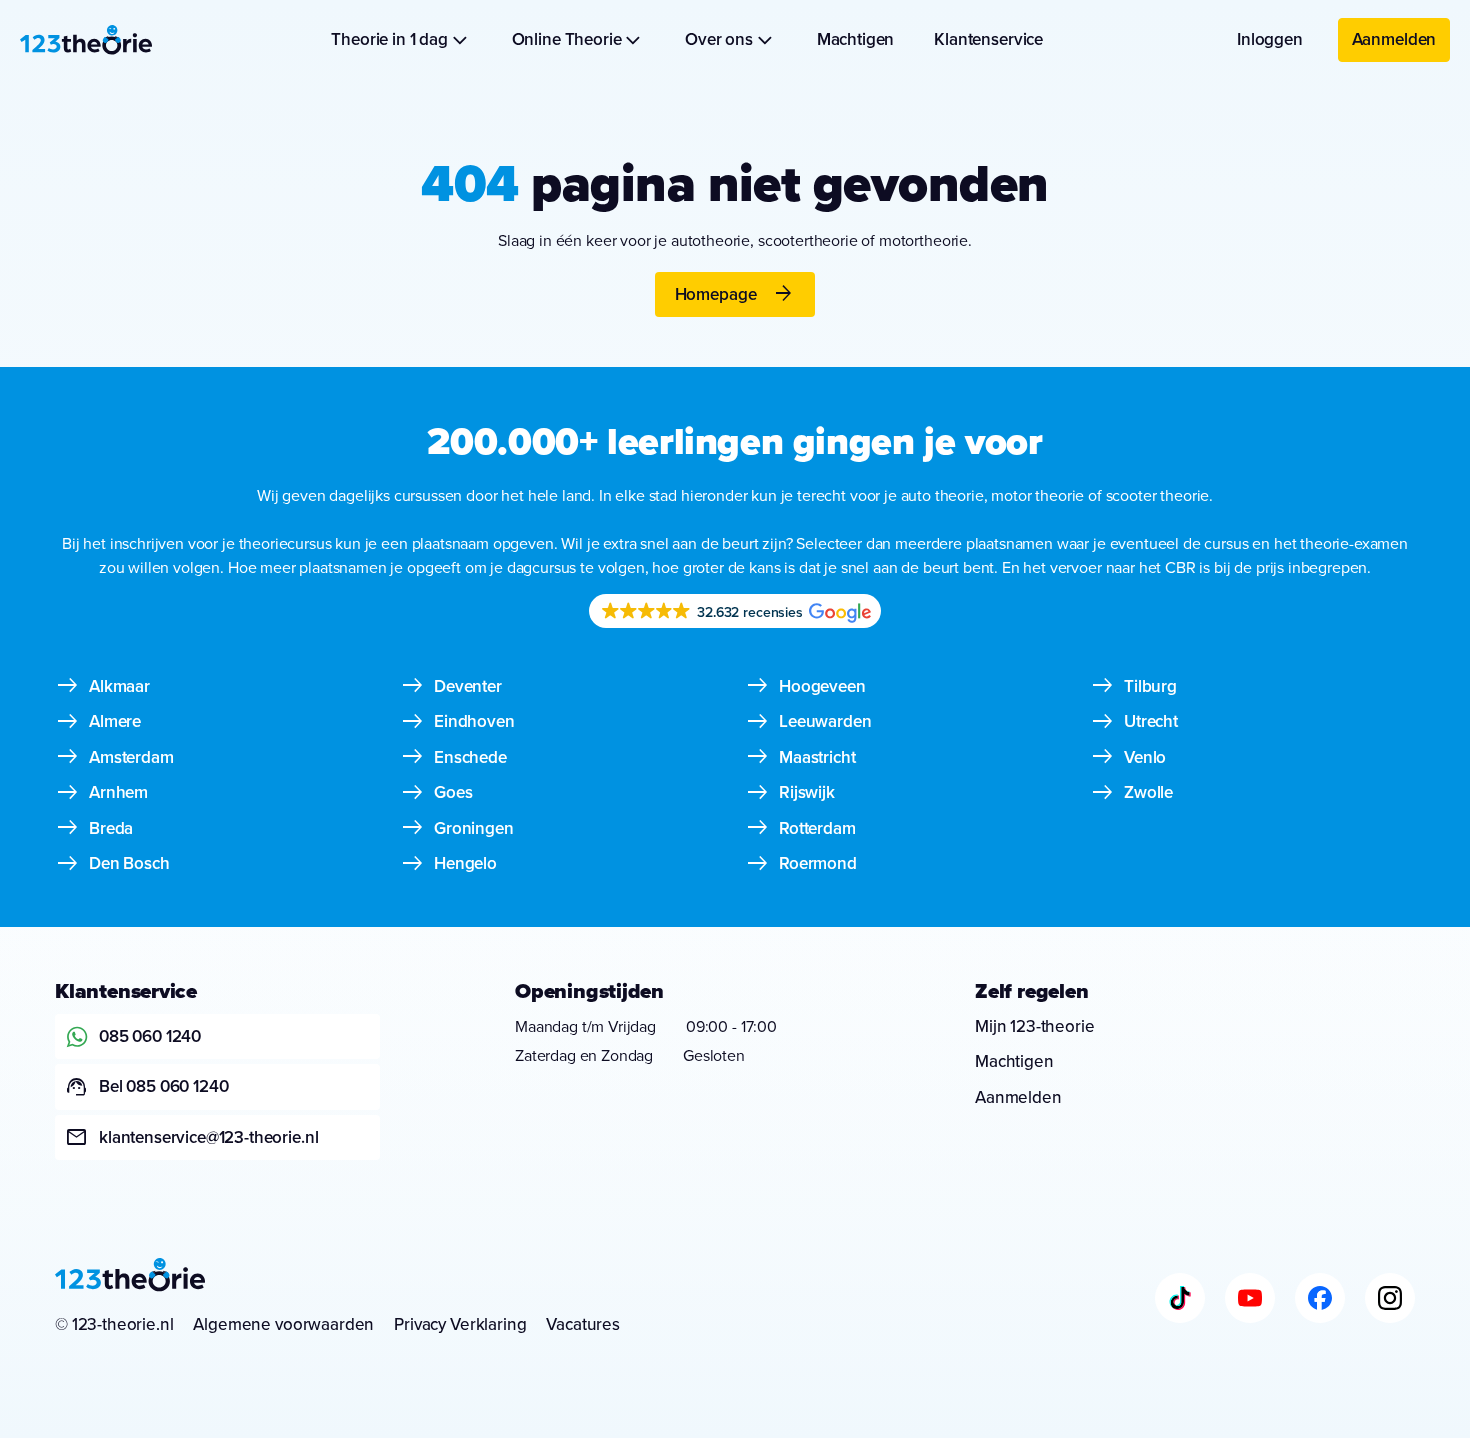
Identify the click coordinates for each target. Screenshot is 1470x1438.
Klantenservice (988, 39)
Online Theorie (567, 39)
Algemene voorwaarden (283, 1324)
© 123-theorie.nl (114, 1324)
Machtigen (856, 39)
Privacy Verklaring (460, 1324)
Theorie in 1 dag (389, 39)
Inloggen (1270, 39)
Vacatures (583, 1324)
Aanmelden (1394, 39)
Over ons (719, 39)
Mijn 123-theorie (1034, 1026)
